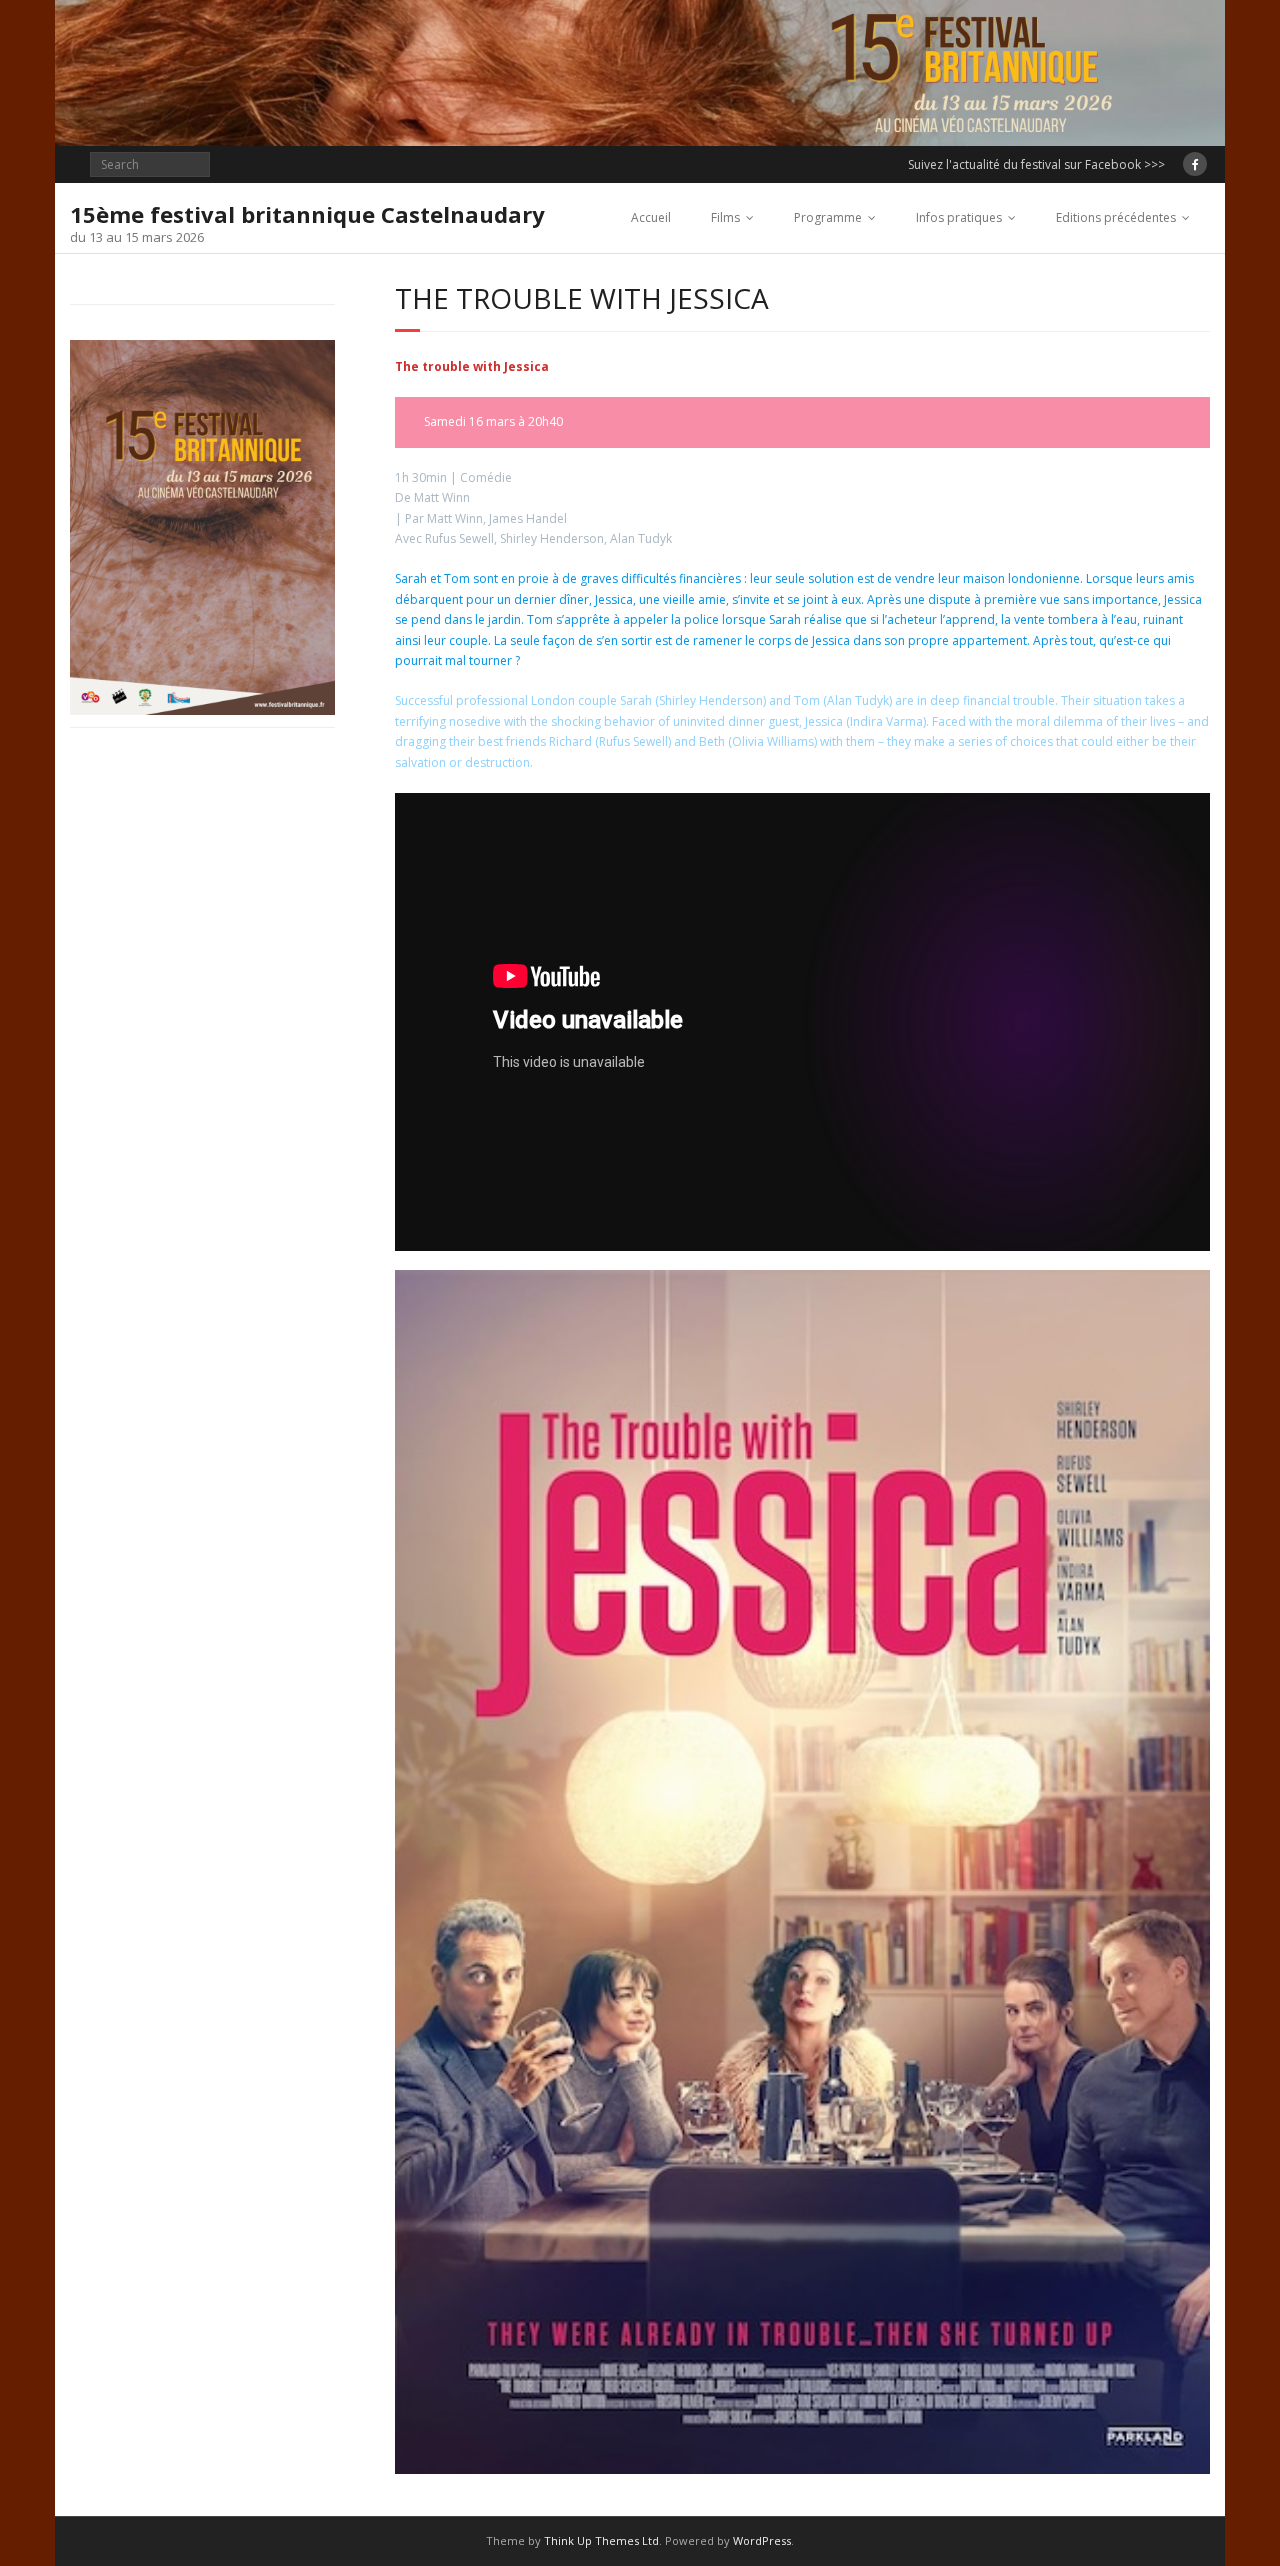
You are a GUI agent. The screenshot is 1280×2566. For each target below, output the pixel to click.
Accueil (651, 217)
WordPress (762, 2540)
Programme (828, 217)
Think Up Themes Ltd (601, 2540)
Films (725, 217)
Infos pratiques (959, 217)
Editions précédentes (1116, 217)
